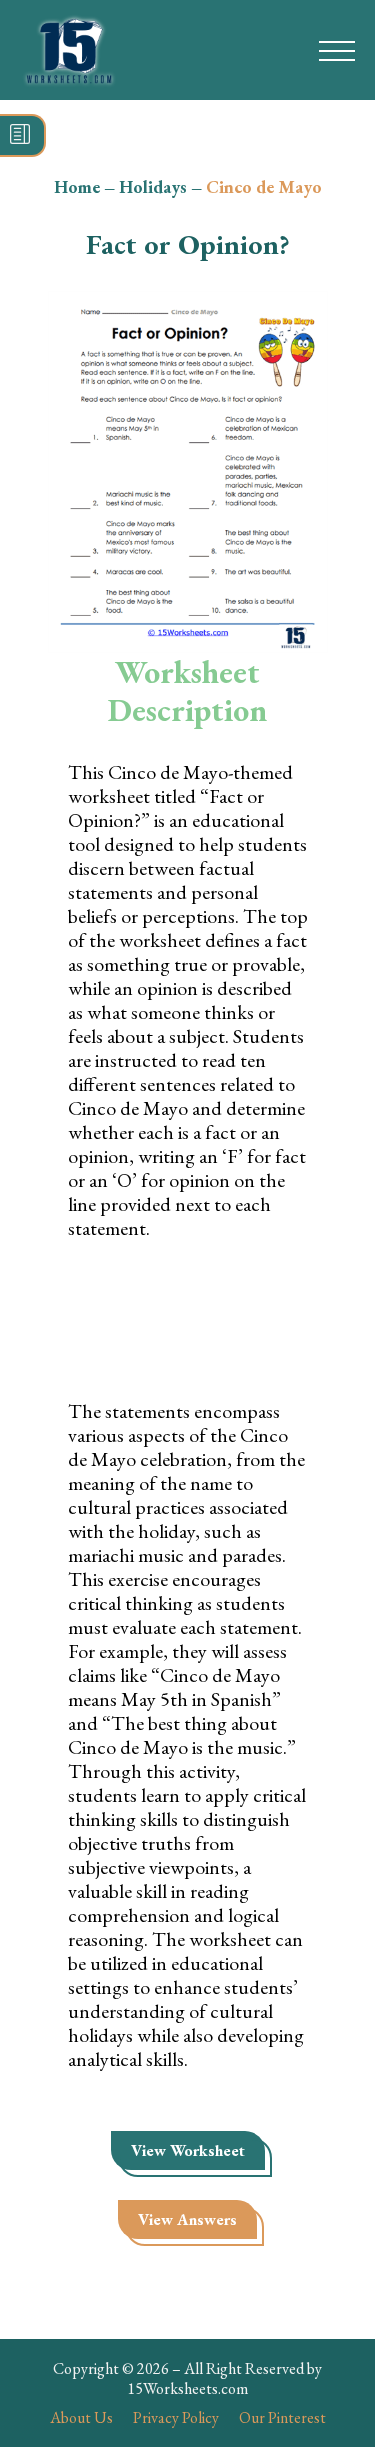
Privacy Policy (176, 2417)
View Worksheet (188, 2150)
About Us (81, 2417)
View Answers (187, 2219)
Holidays (153, 186)
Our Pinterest (282, 2417)
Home (77, 186)
